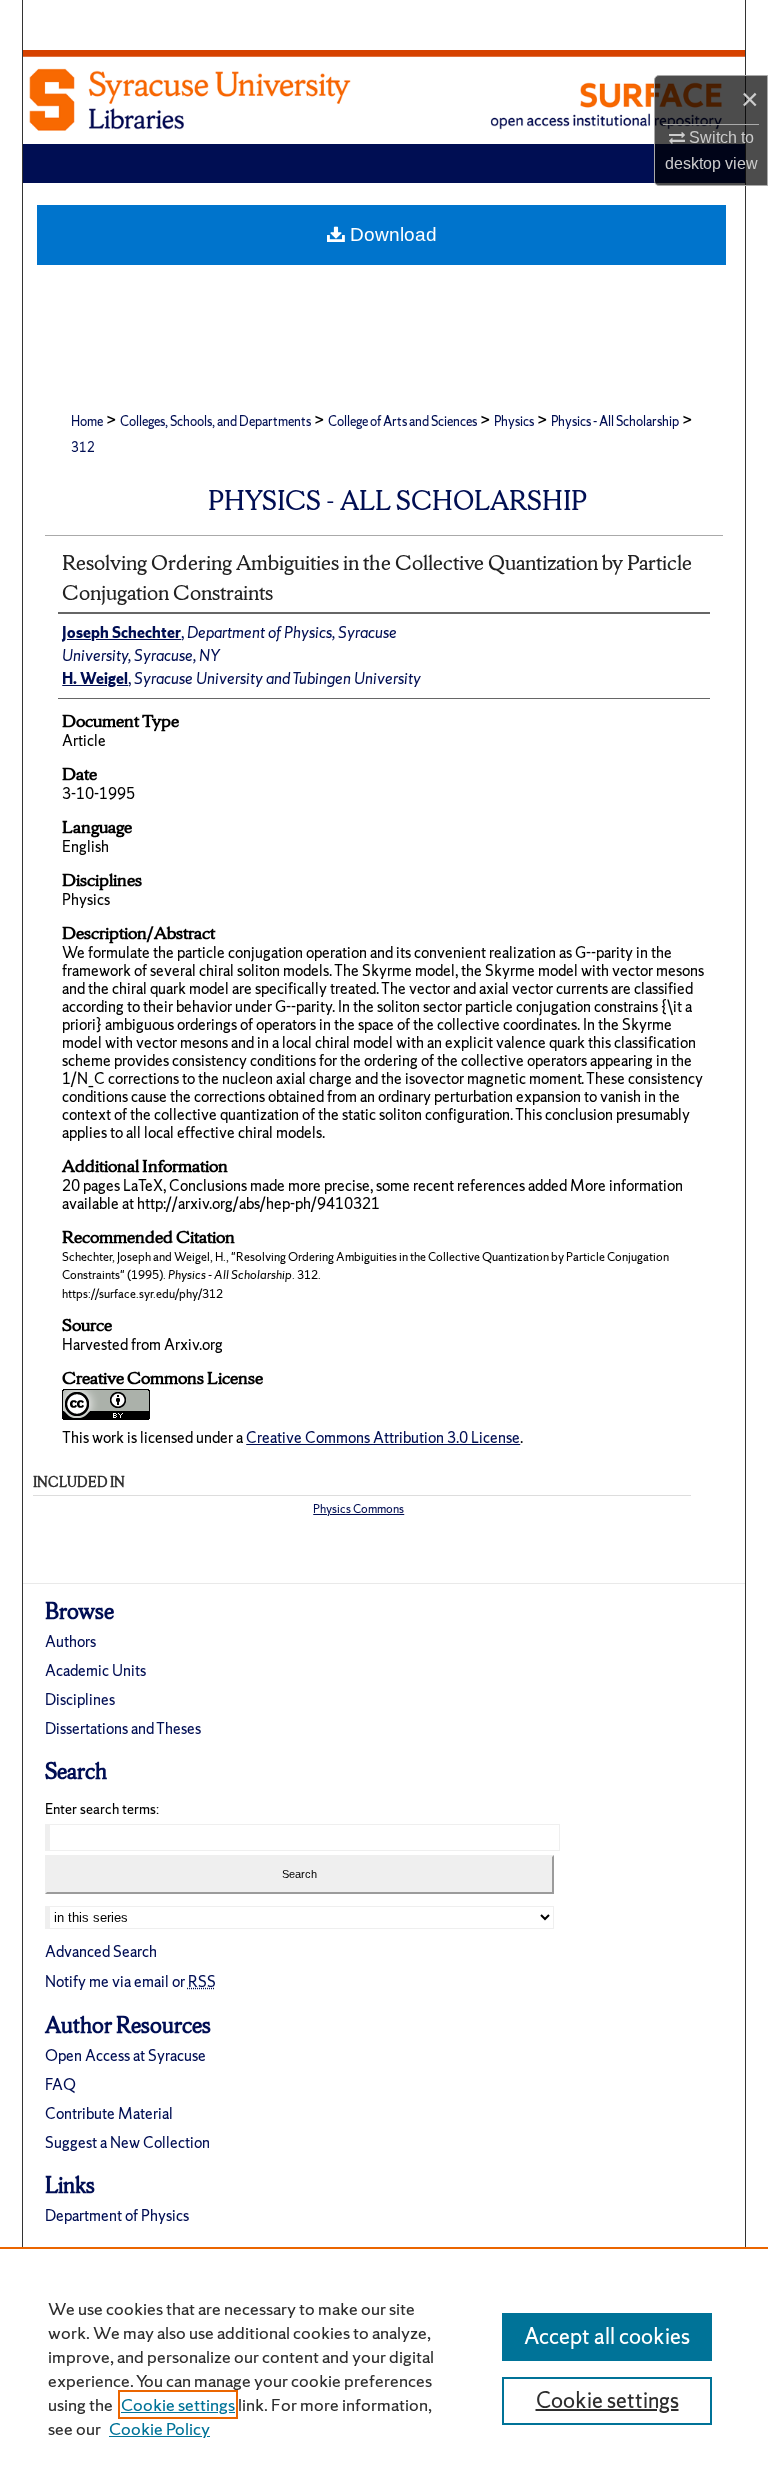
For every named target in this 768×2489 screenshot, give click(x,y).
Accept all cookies (607, 2336)
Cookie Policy (159, 2428)
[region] (384, 2368)
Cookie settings (178, 2404)
